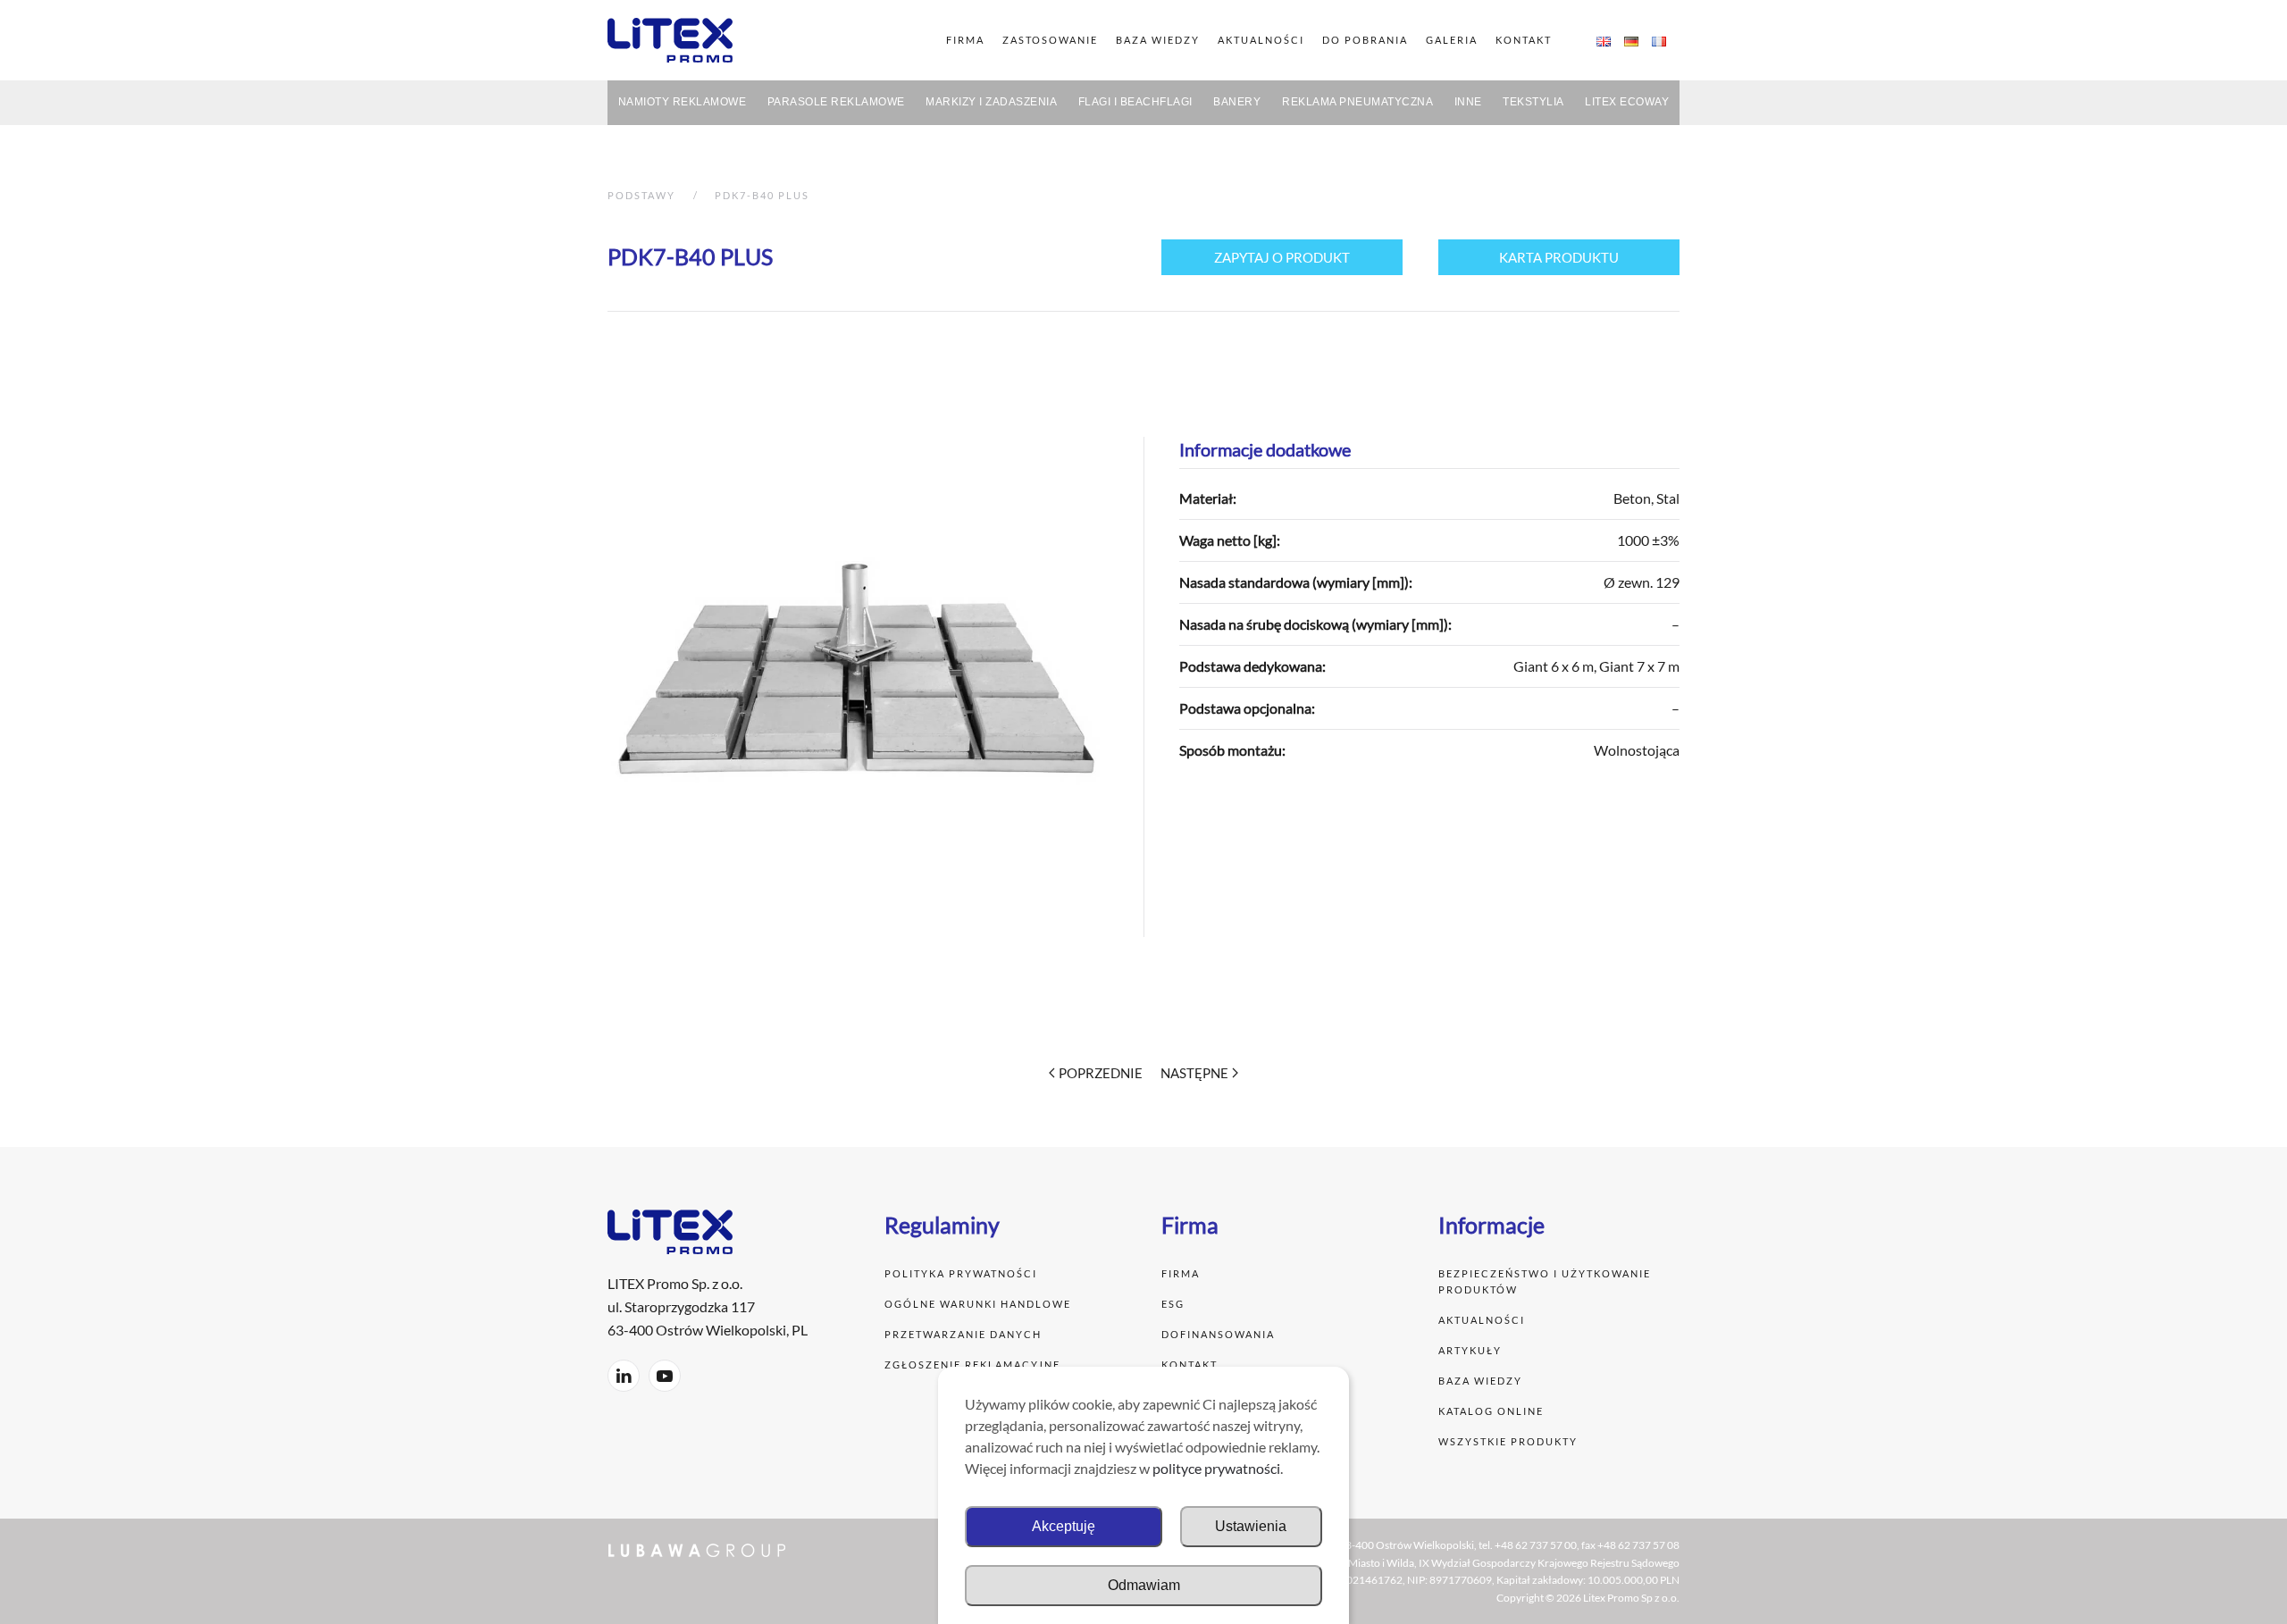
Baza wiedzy (1158, 40)
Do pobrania (1365, 40)
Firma (1181, 1273)
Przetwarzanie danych (963, 1334)
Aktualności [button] (1261, 40)
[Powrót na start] (670, 40)
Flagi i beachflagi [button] (1135, 102)
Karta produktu (1559, 257)
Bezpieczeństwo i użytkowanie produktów (1545, 1281)
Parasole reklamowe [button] (836, 102)
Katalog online (1491, 1411)
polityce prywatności (1216, 1468)
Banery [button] (1237, 102)
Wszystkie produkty (1508, 1441)
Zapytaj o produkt (1282, 257)
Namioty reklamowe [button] (683, 102)
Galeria (1452, 40)
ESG (1173, 1304)
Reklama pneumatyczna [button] (1357, 102)
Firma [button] (965, 40)
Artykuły (1470, 1350)
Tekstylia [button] (1533, 102)
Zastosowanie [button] (1050, 40)
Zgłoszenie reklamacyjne (972, 1364)
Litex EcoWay (1627, 102)
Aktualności (1483, 1320)
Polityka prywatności (963, 1273)
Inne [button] (1468, 102)
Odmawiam (1144, 1585)
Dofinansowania (1218, 1334)
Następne (1194, 1073)
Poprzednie (1101, 1073)
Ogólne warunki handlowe (978, 1304)
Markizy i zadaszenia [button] (991, 102)
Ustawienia (1251, 1526)
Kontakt (1524, 40)
